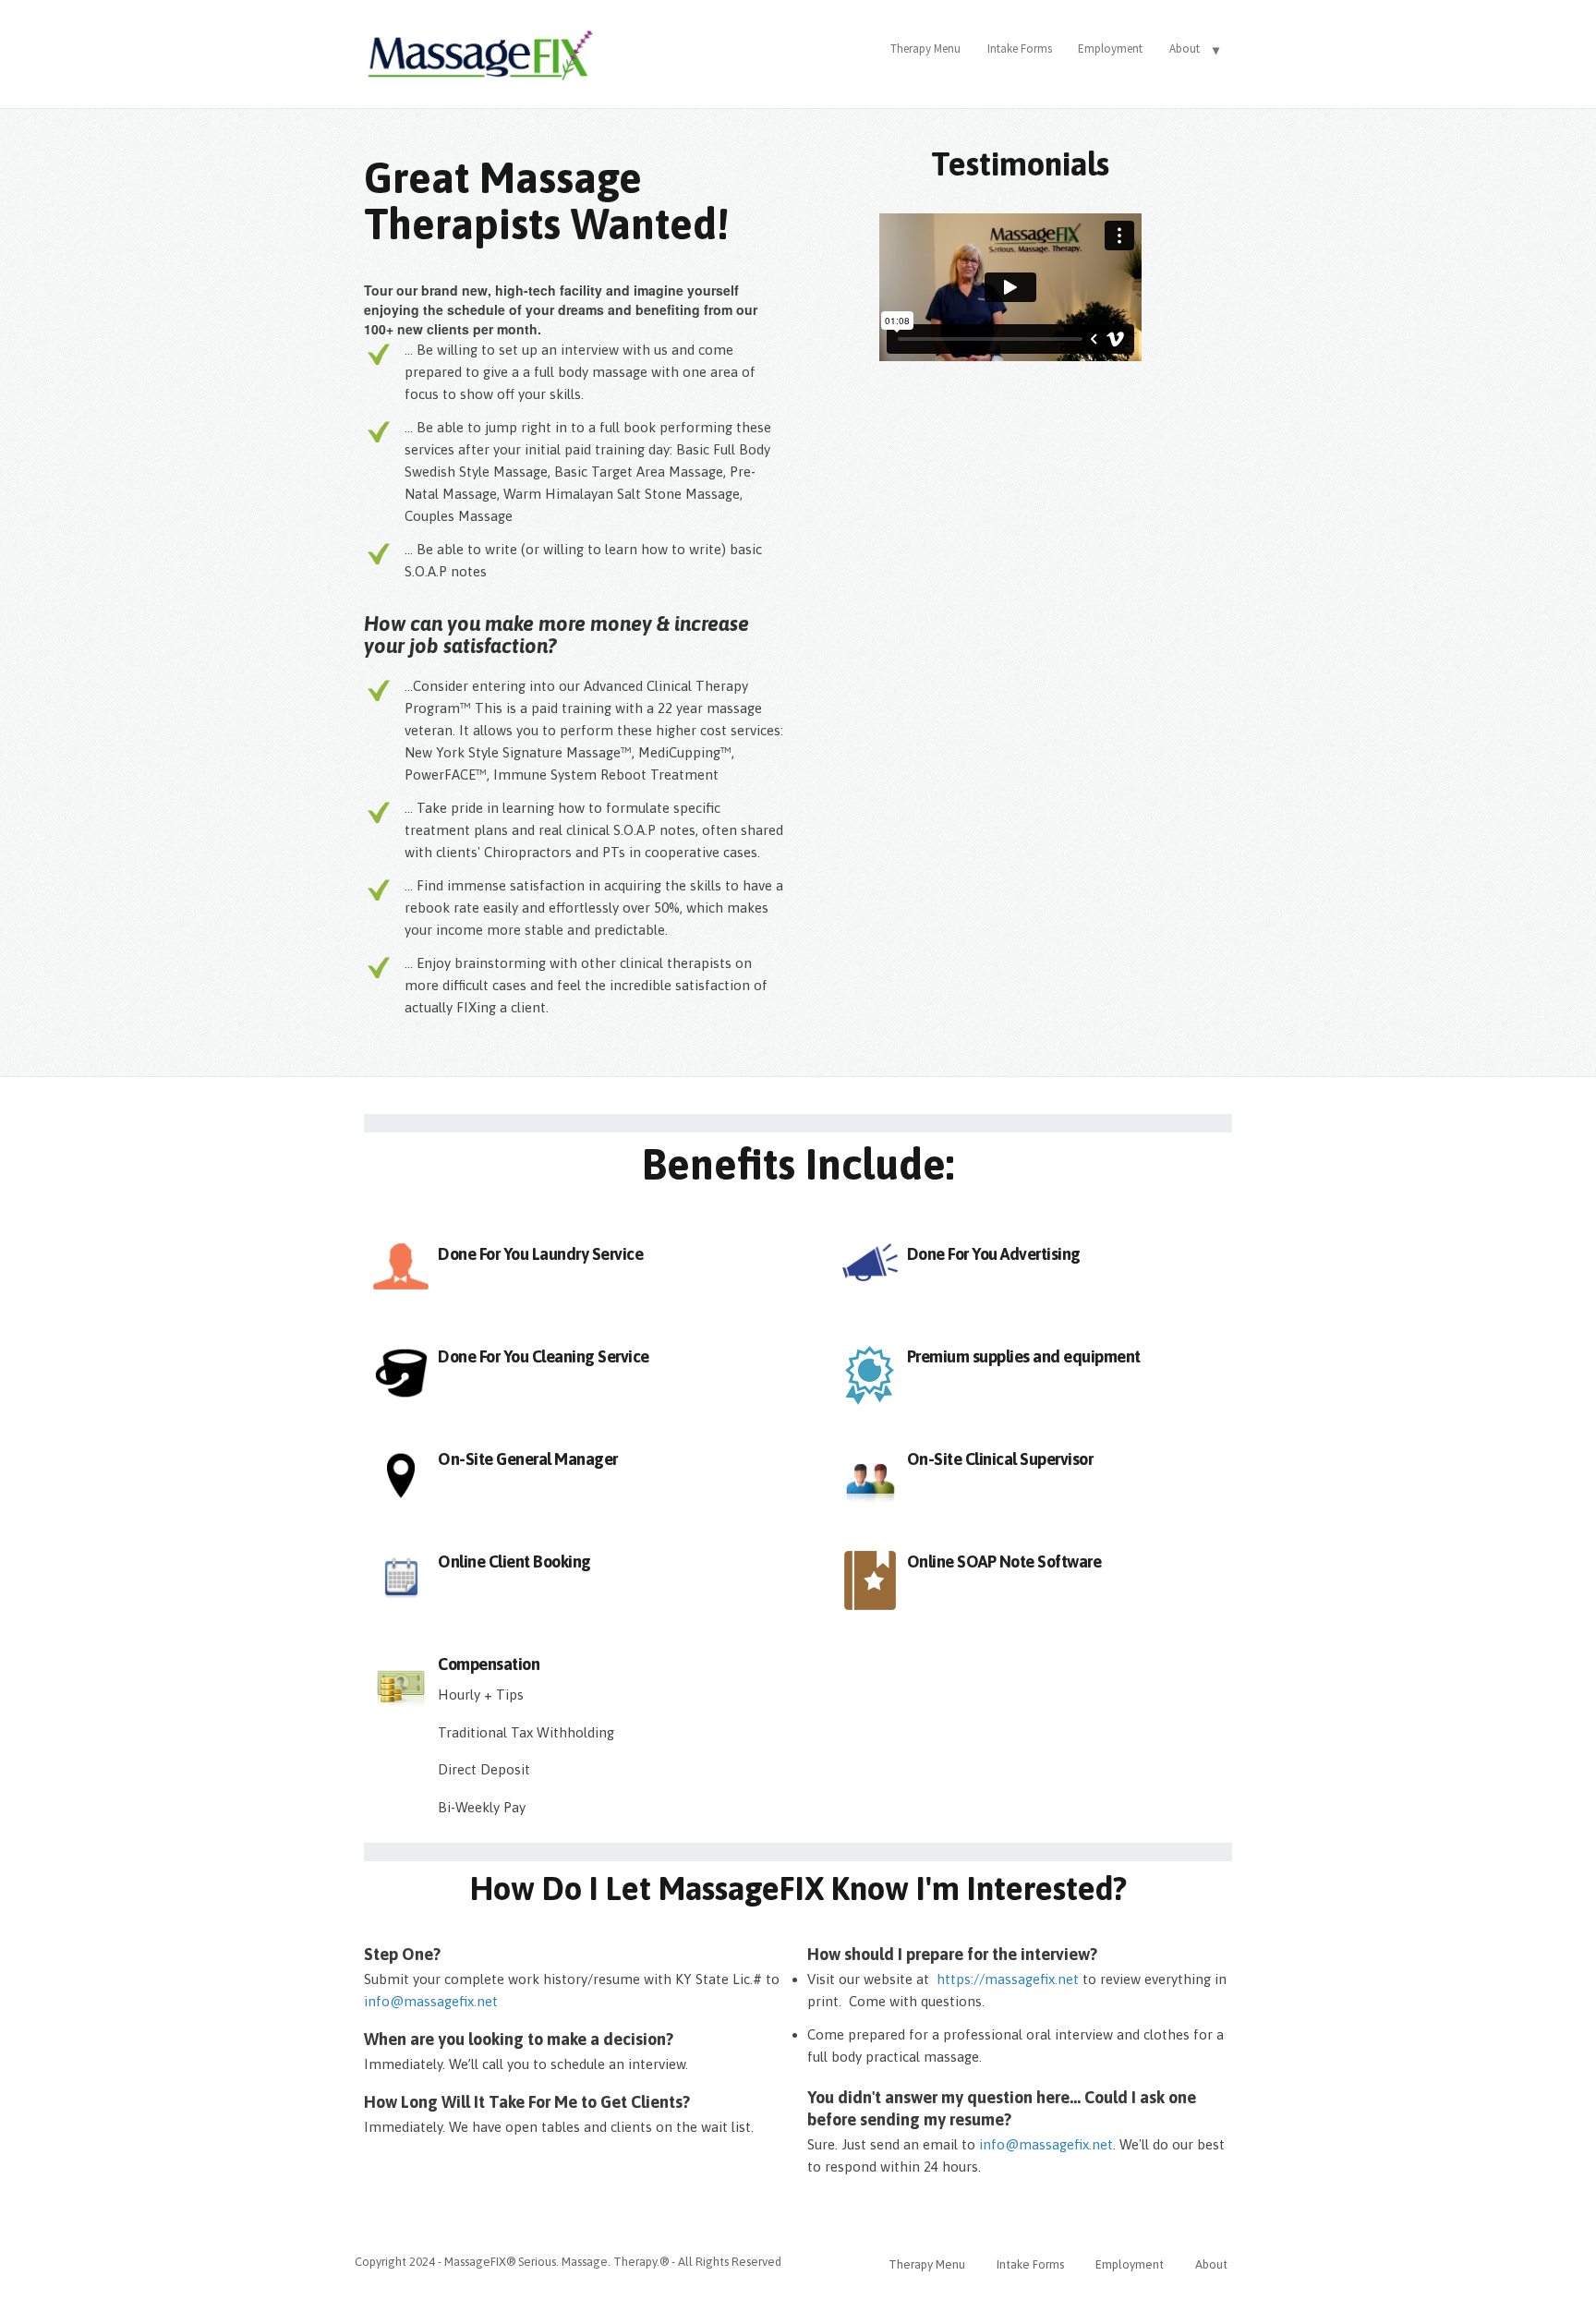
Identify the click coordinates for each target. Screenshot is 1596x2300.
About (1185, 48)
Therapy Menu (925, 48)
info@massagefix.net (1046, 2144)
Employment (1110, 48)
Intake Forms (1020, 48)
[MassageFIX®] (479, 50)
